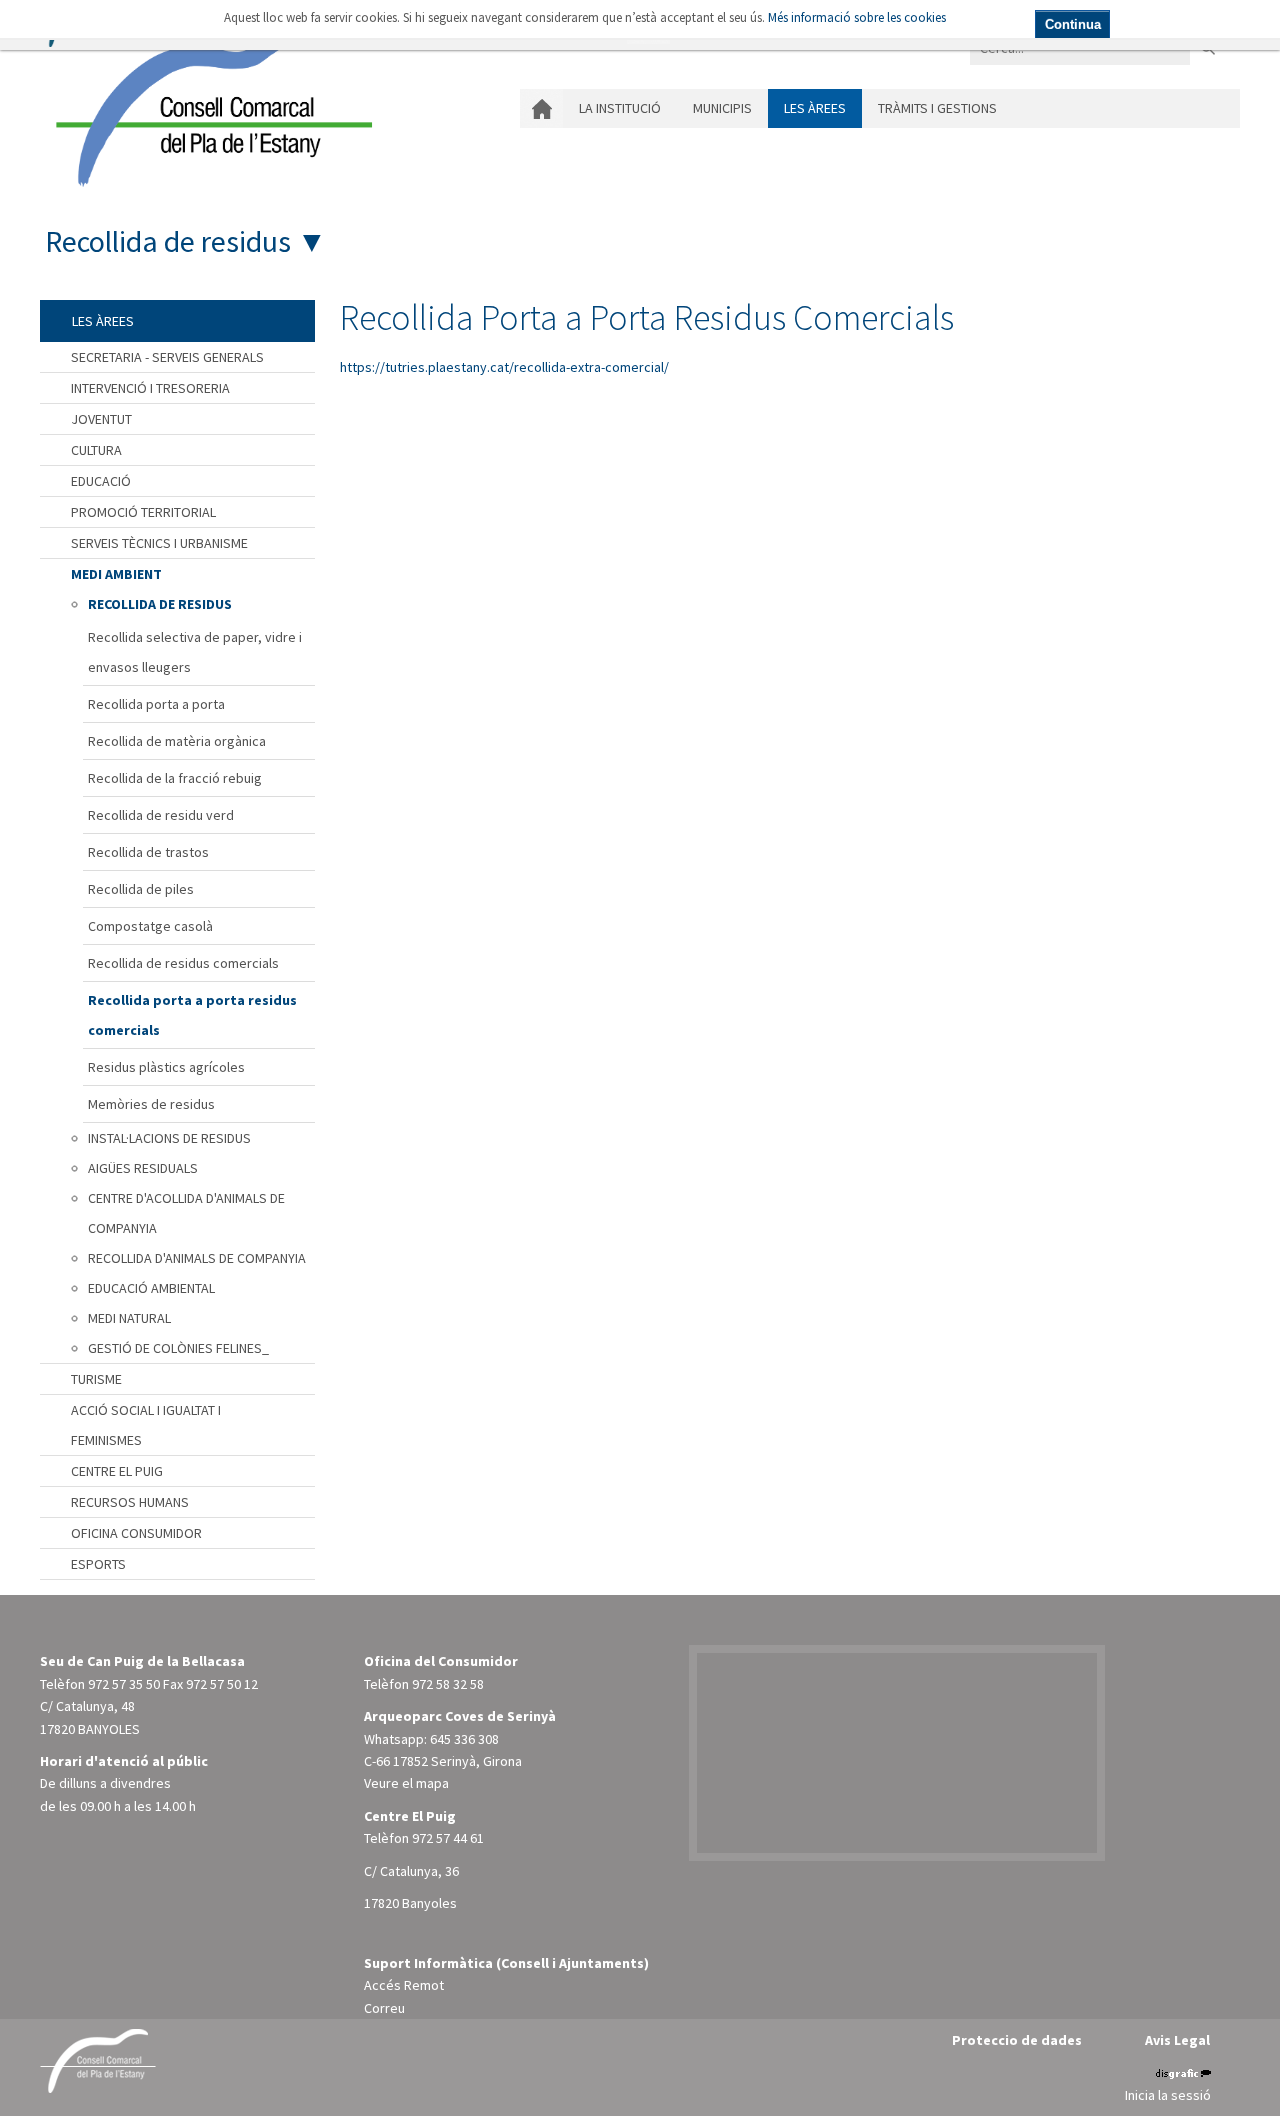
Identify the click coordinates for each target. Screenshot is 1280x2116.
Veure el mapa (406, 1783)
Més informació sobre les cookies (857, 17)
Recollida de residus (168, 241)
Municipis (722, 108)
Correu (384, 2008)
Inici (541, 108)
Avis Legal (1177, 2040)
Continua (1073, 24)
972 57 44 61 (448, 1838)
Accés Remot (404, 1985)
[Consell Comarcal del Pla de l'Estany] (209, 104)
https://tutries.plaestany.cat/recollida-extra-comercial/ (504, 367)
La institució (620, 108)
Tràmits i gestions (937, 108)
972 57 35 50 (124, 1684)
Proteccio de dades (1017, 2040)
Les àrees (815, 108)
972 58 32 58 (448, 1684)
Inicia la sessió (1168, 2095)
